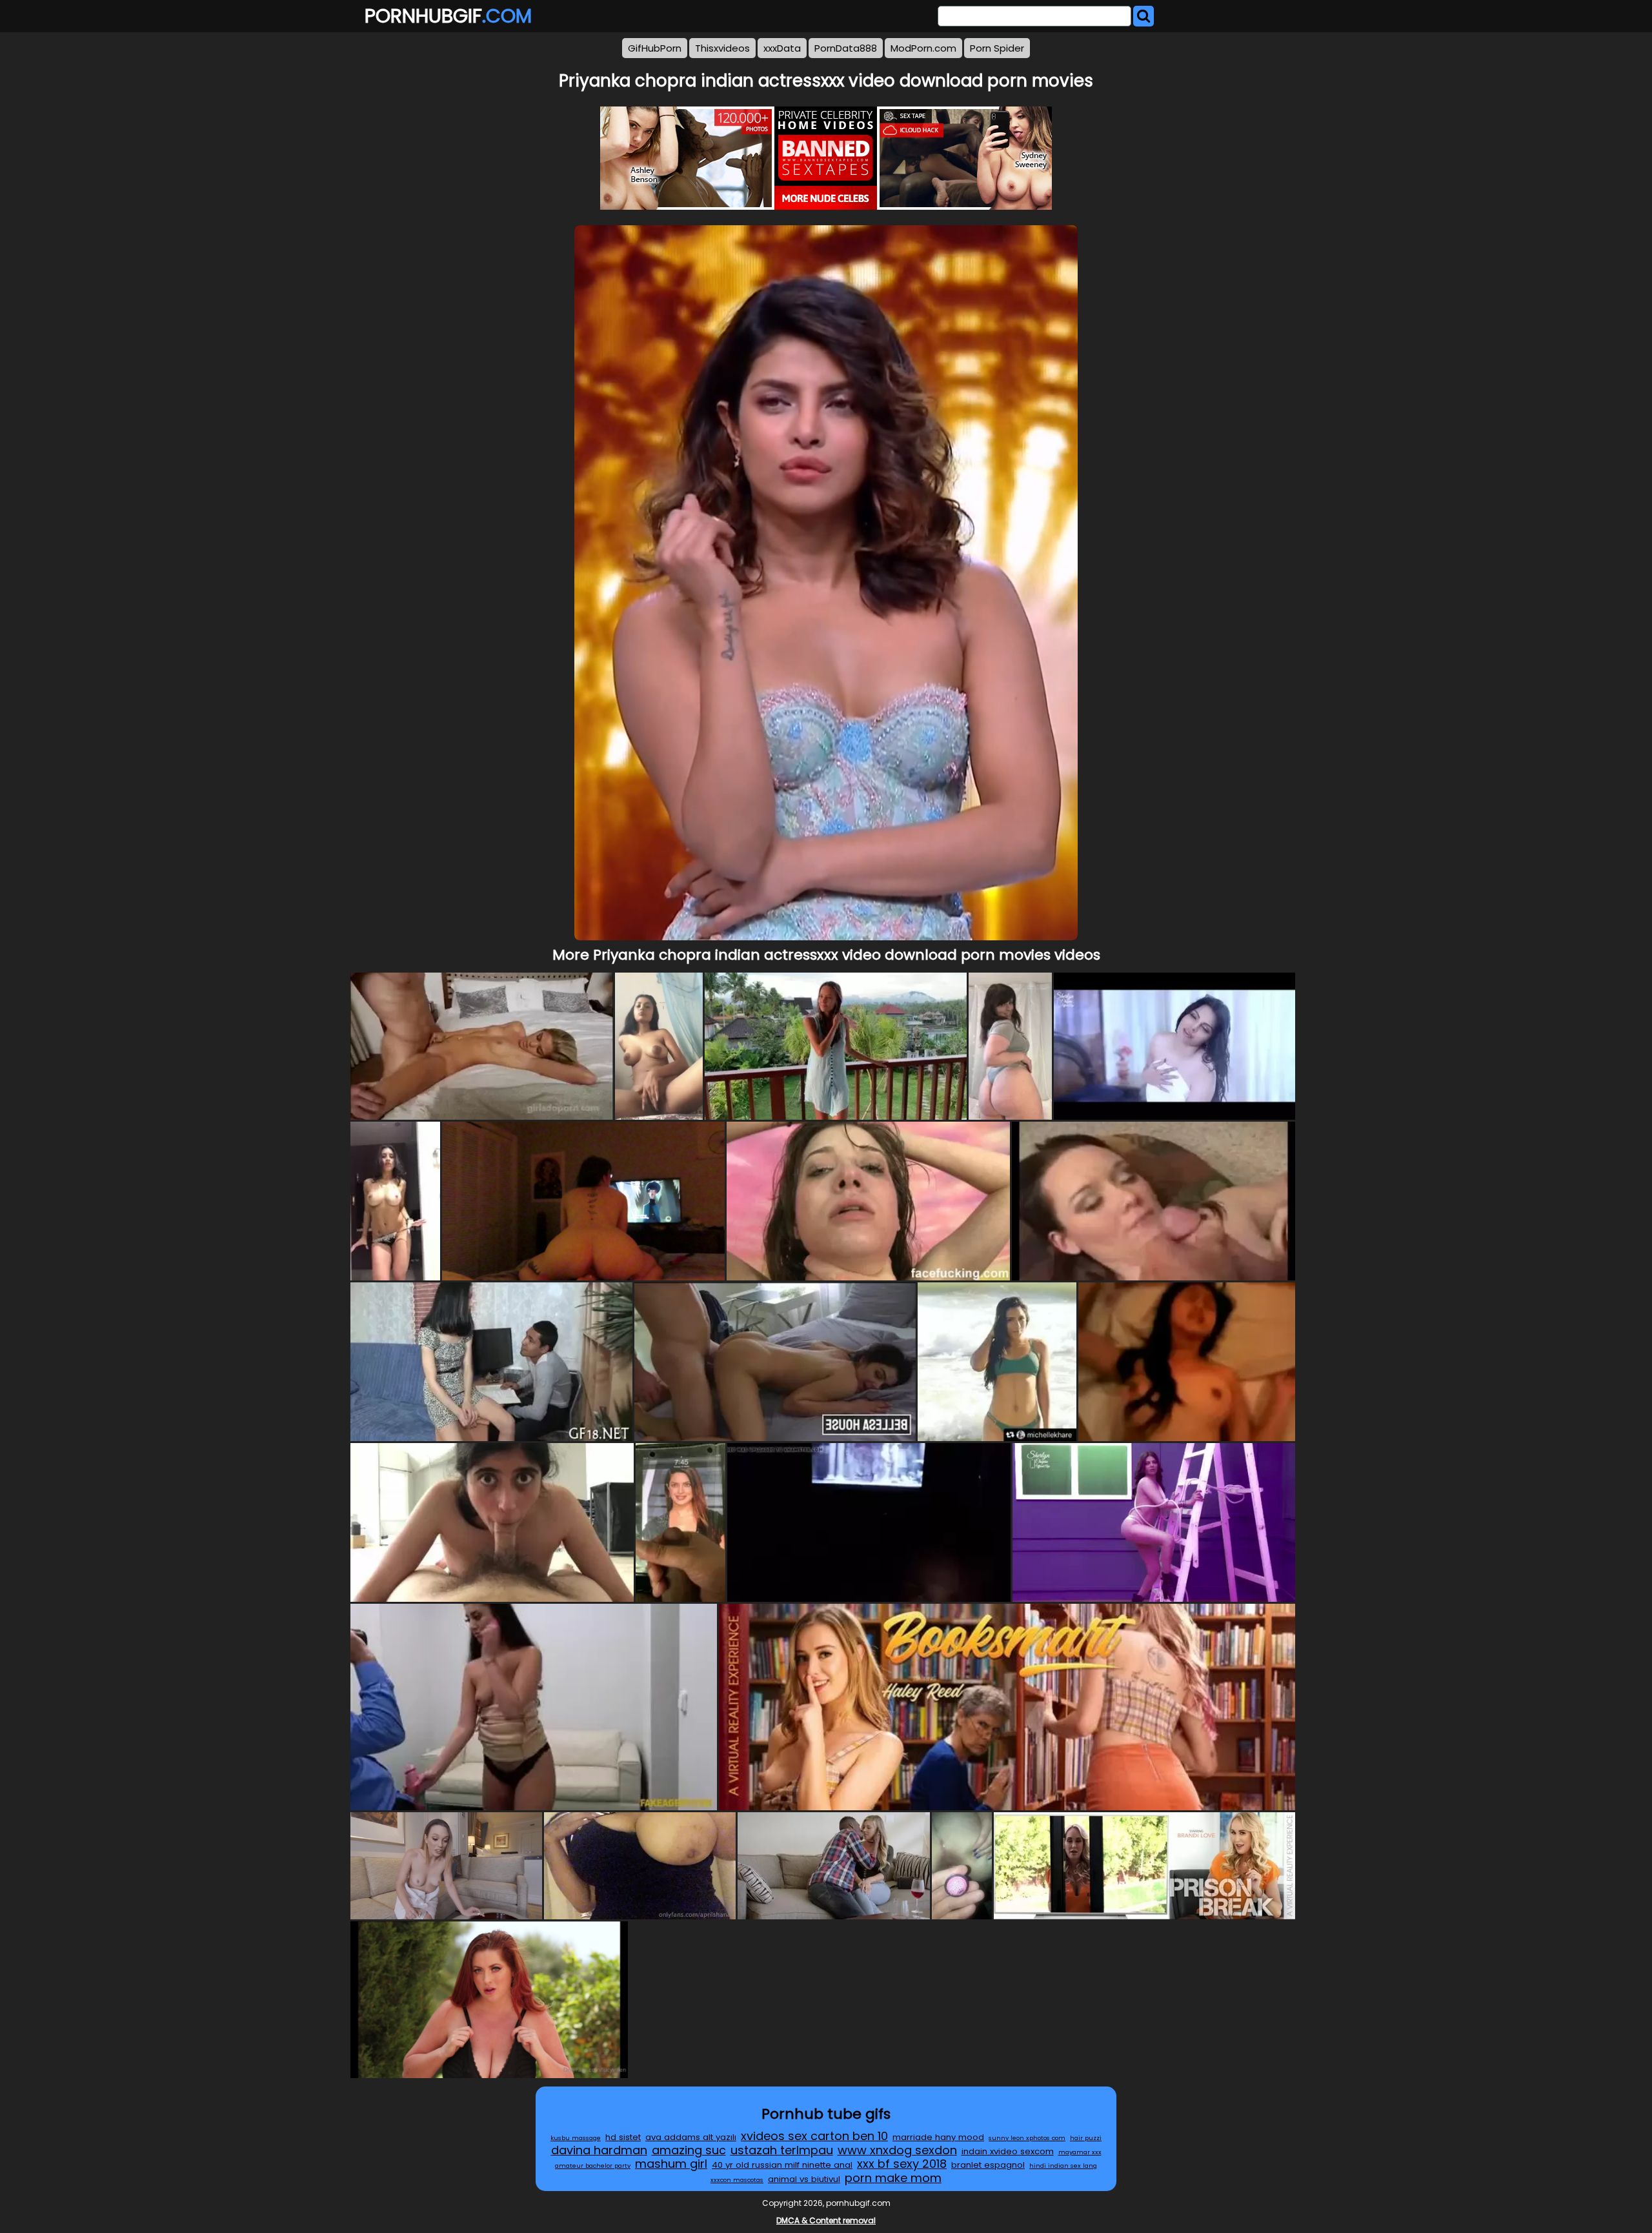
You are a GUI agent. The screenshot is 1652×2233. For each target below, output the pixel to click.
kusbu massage (576, 2138)
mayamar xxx (1080, 2152)
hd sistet (623, 2137)
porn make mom (893, 2178)
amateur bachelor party (593, 2166)
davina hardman (599, 2150)
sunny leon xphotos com (1027, 2138)
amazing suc (689, 2150)
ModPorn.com (923, 48)
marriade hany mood (938, 2137)
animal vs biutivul (804, 2179)
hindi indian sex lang (1063, 2166)
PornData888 (846, 48)
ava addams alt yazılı (691, 2137)
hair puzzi (1086, 2138)
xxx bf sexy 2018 (902, 2164)
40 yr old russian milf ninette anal (782, 2165)
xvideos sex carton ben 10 (814, 2136)
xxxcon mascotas (737, 2180)
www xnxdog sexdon (897, 2150)
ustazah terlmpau (782, 2150)
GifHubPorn (655, 48)
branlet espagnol (988, 2165)
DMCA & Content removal (826, 2220)
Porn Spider (997, 48)
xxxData (782, 48)
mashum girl (671, 2164)
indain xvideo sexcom (1008, 2151)
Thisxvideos (722, 48)
